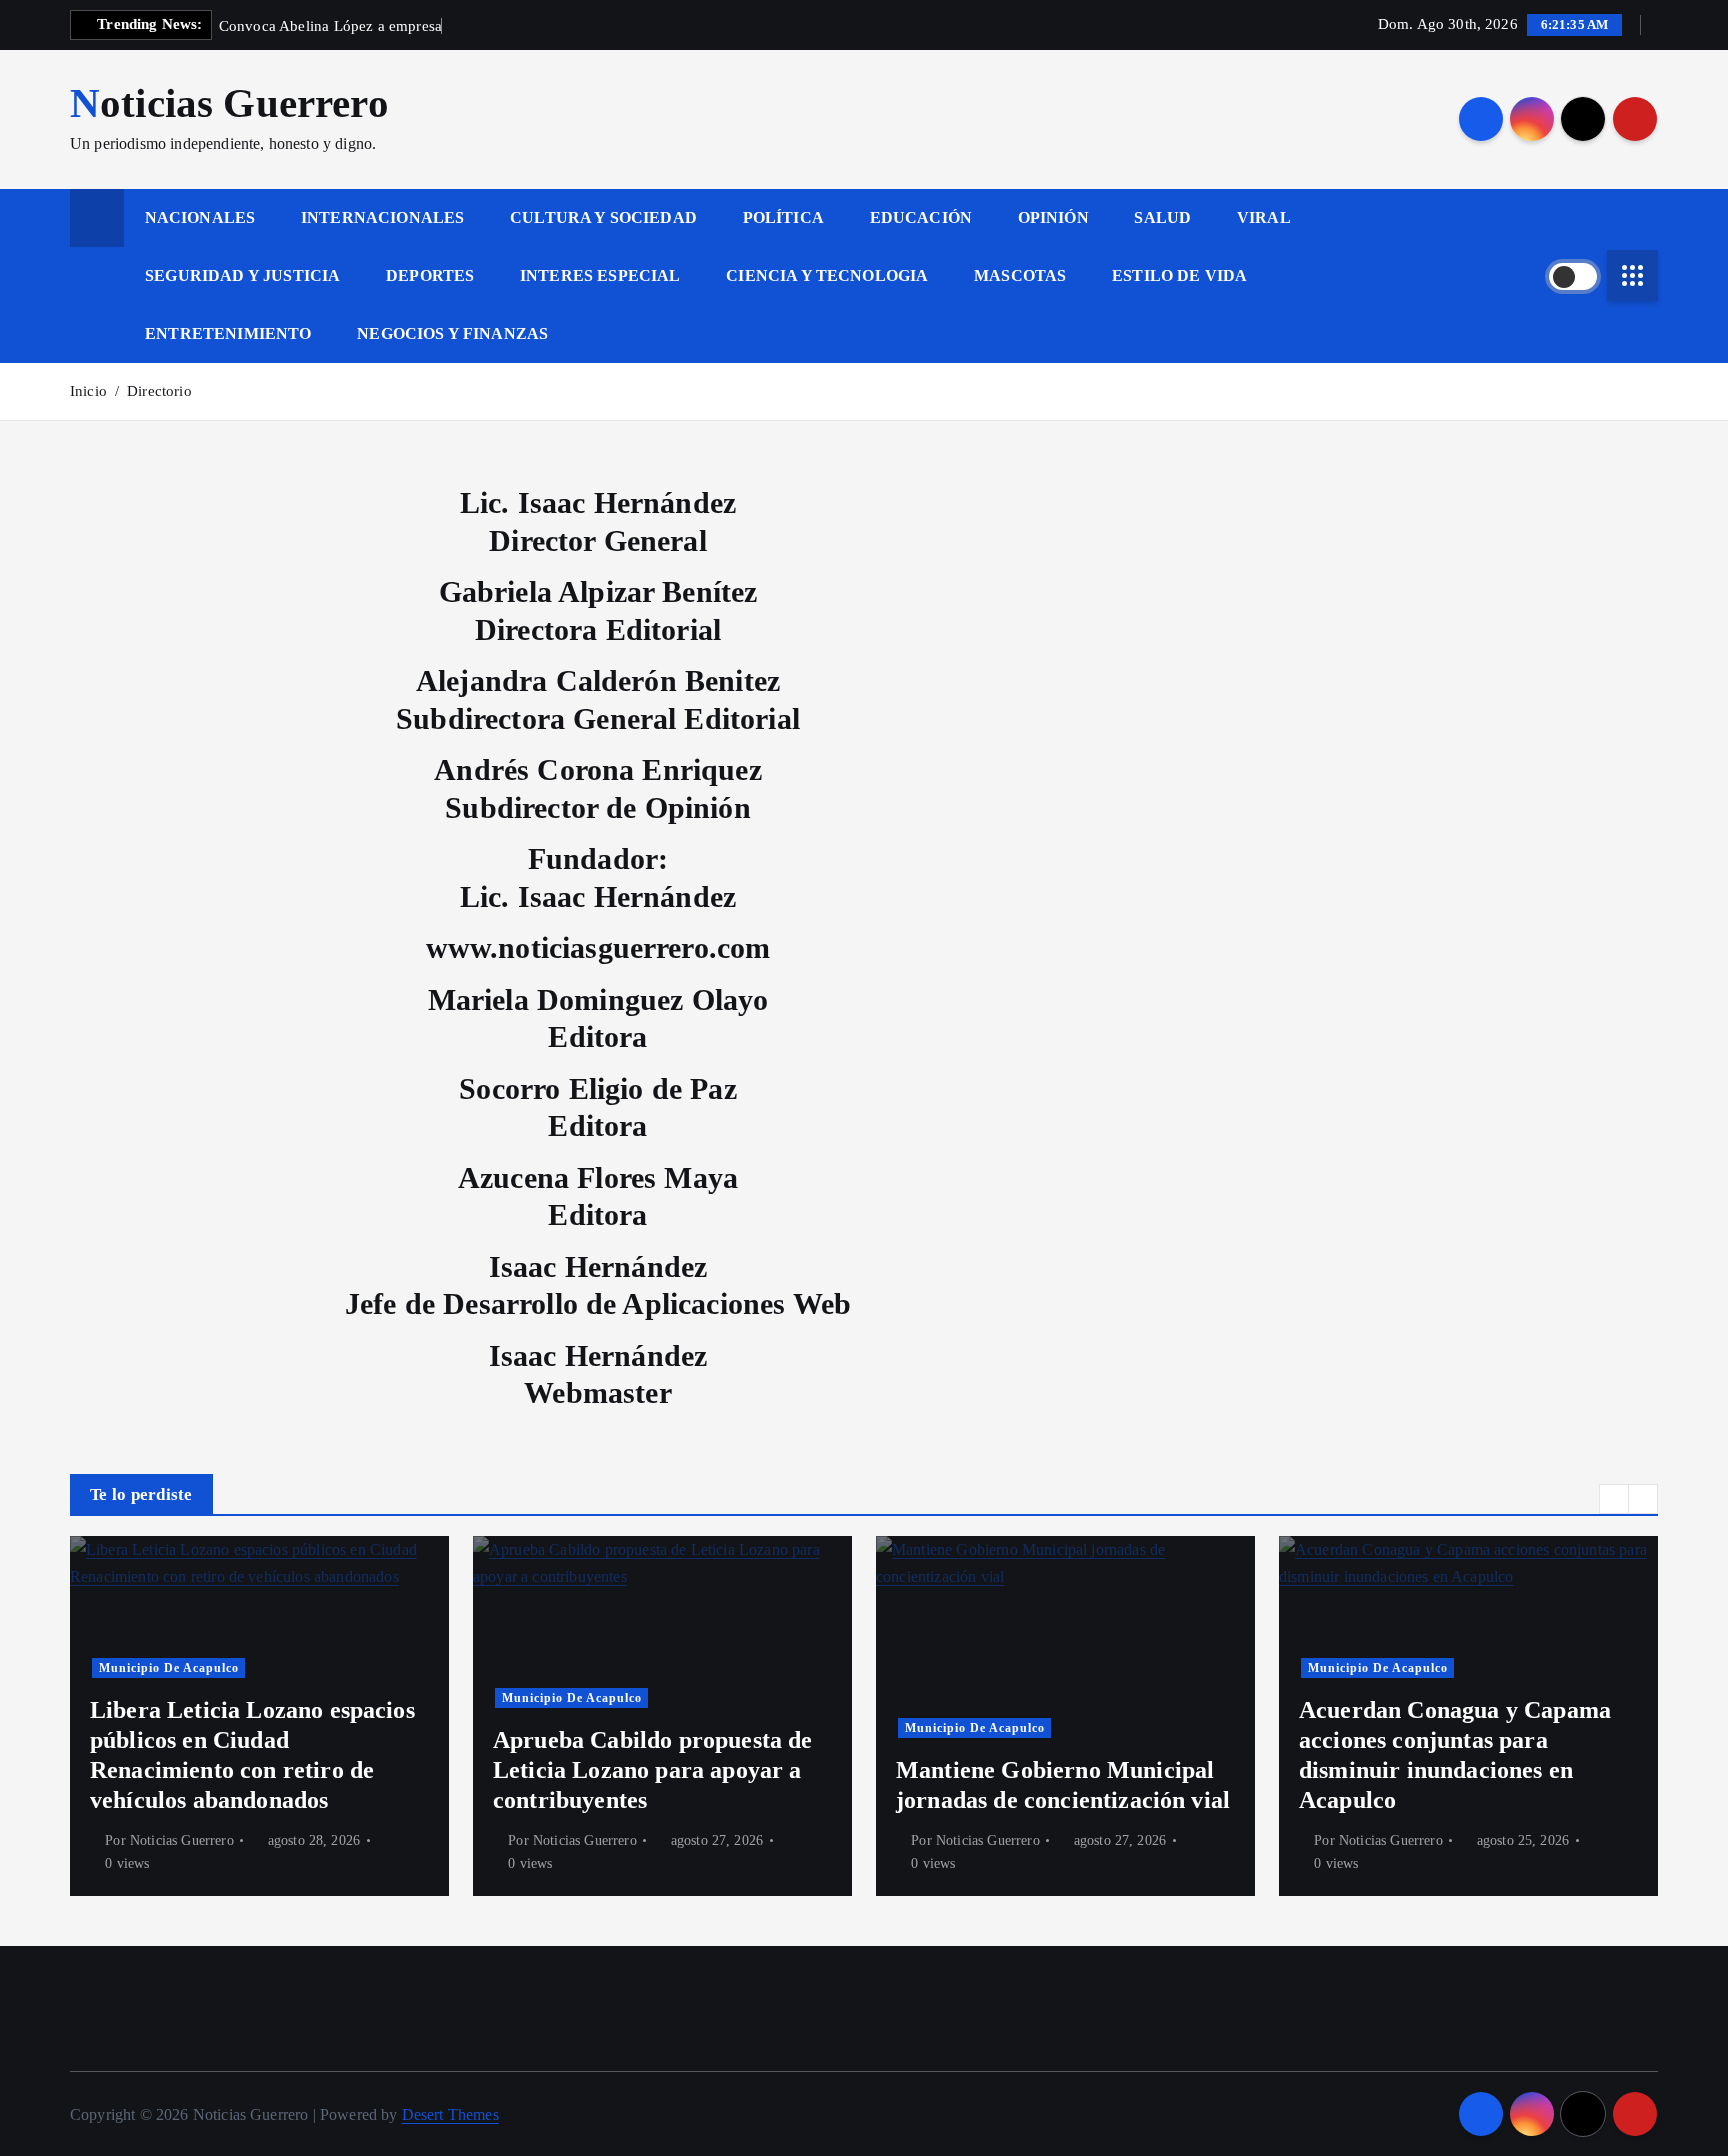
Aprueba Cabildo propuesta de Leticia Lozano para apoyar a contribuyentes (652, 1770)
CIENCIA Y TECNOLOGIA (827, 275)
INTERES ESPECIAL (600, 275)
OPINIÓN (1053, 217)
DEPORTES (430, 275)
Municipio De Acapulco (169, 1668)
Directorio (159, 391)
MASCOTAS (1020, 275)
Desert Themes (450, 2114)
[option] (259, 1716)
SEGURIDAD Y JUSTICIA (242, 275)
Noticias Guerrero (182, 1840)
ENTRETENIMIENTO (228, 333)
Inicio (88, 391)
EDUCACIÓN (921, 217)
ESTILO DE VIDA (1179, 275)
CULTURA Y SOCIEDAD (603, 217)
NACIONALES (200, 217)
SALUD (1162, 217)
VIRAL (1264, 217)
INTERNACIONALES (382, 217)
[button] (1614, 1499)
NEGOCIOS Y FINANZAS (452, 333)
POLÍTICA (783, 217)
